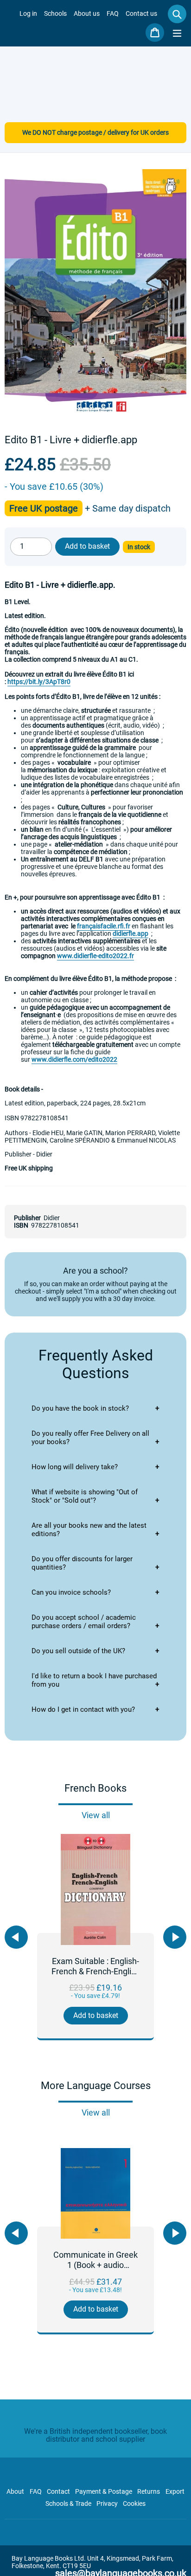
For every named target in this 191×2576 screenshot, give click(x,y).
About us (87, 13)
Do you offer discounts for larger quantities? (82, 1563)
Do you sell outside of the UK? (78, 1651)
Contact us (141, 13)
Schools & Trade (68, 2504)
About (15, 2491)
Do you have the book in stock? (80, 1408)
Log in (28, 13)
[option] (95, 1937)
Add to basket (96, 2015)
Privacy (107, 2504)
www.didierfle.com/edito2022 (74, 1059)
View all (96, 1815)
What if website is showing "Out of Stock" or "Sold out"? (85, 1496)
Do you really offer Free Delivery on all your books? (90, 1438)
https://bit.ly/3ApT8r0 (39, 682)
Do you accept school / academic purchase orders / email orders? (84, 1622)
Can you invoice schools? (71, 1592)
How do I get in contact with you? (83, 1709)
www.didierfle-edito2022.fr (95, 956)
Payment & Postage (104, 2491)
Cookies (134, 2504)
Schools (55, 13)
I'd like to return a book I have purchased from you (94, 1680)
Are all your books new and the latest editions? (89, 1530)
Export (175, 2491)
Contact (58, 2491)
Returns (149, 2491)
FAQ (113, 13)
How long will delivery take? (75, 1467)
